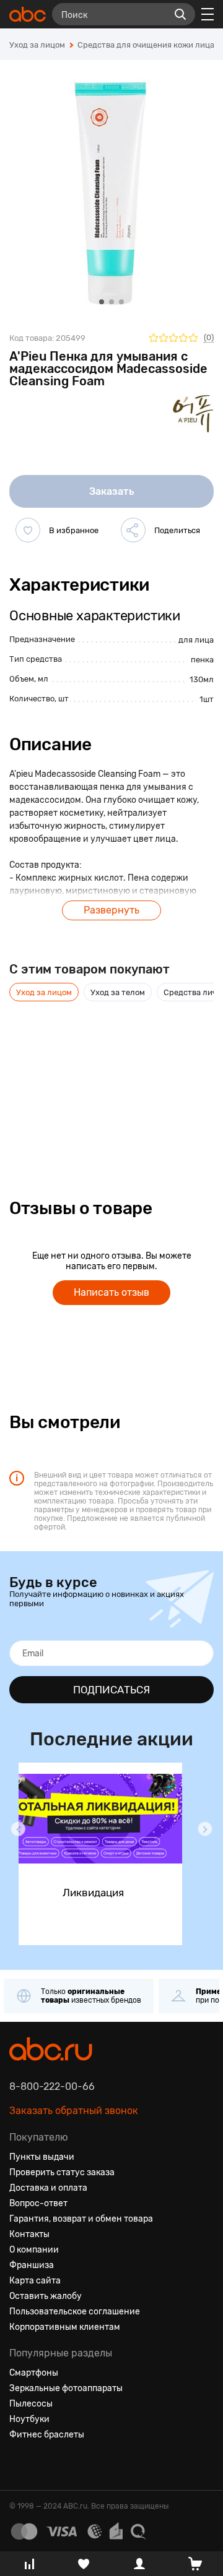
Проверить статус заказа (62, 2172)
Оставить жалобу (46, 2296)
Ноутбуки (29, 2419)
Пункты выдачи (42, 2157)
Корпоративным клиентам (65, 2327)
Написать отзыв (111, 1292)
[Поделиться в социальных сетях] (133, 530)
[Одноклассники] (42, 2465)
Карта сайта (35, 2281)
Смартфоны (34, 2373)
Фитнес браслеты (47, 2435)
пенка (202, 660)
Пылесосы (31, 2404)
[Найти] (180, 14)
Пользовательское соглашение (75, 2312)
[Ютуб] (64, 2465)
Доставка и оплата (48, 2188)
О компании (34, 2250)
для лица (196, 640)
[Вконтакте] (19, 2465)
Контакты (29, 2234)
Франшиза (32, 2265)
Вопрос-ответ (38, 2203)
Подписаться (111, 1690)
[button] (18, 1829)
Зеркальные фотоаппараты (66, 2388)
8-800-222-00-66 (52, 2086)
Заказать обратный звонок (74, 2111)
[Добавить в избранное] (28, 530)
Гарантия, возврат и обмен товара (81, 2219)
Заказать (112, 491)
